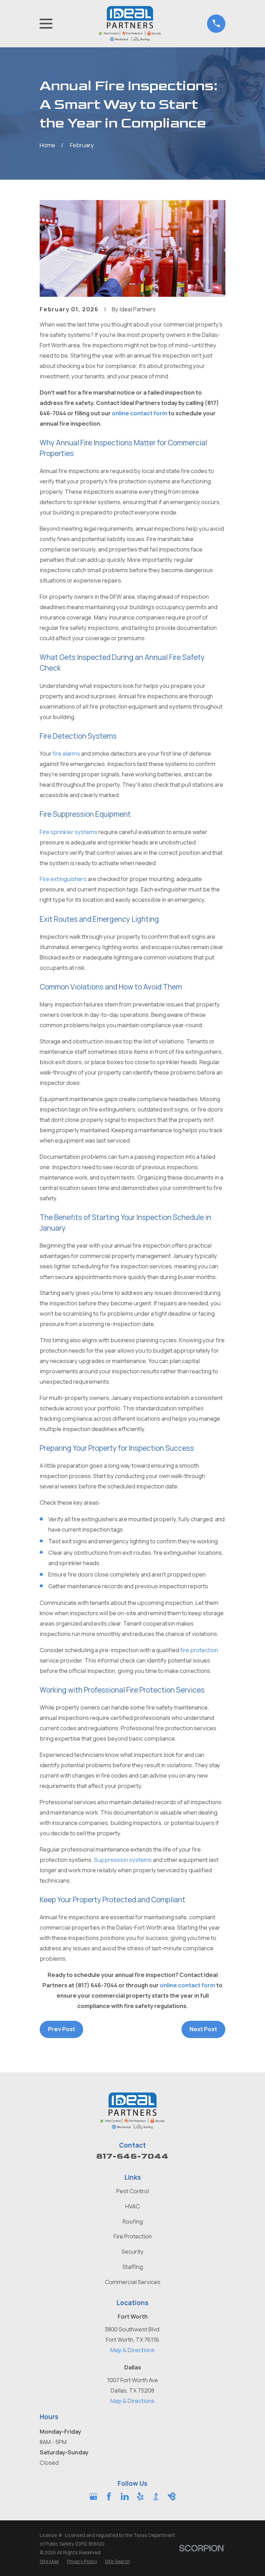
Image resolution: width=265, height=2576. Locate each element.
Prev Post (62, 2029)
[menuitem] (49, 2561)
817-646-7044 (132, 2156)
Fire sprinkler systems (68, 832)
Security (132, 2251)
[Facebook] (109, 2496)
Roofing (133, 2221)
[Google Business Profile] (93, 2496)
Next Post (203, 2029)
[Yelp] (140, 2496)
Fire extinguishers (63, 879)
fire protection (199, 1650)
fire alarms (66, 753)
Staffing (133, 2267)
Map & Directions (132, 2350)
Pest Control (133, 2191)
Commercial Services (133, 2282)
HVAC (132, 2206)
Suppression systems (123, 1860)
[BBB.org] (156, 2496)
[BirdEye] (172, 2496)
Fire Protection (133, 2236)
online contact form (140, 413)
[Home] (130, 24)
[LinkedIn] (125, 2496)
